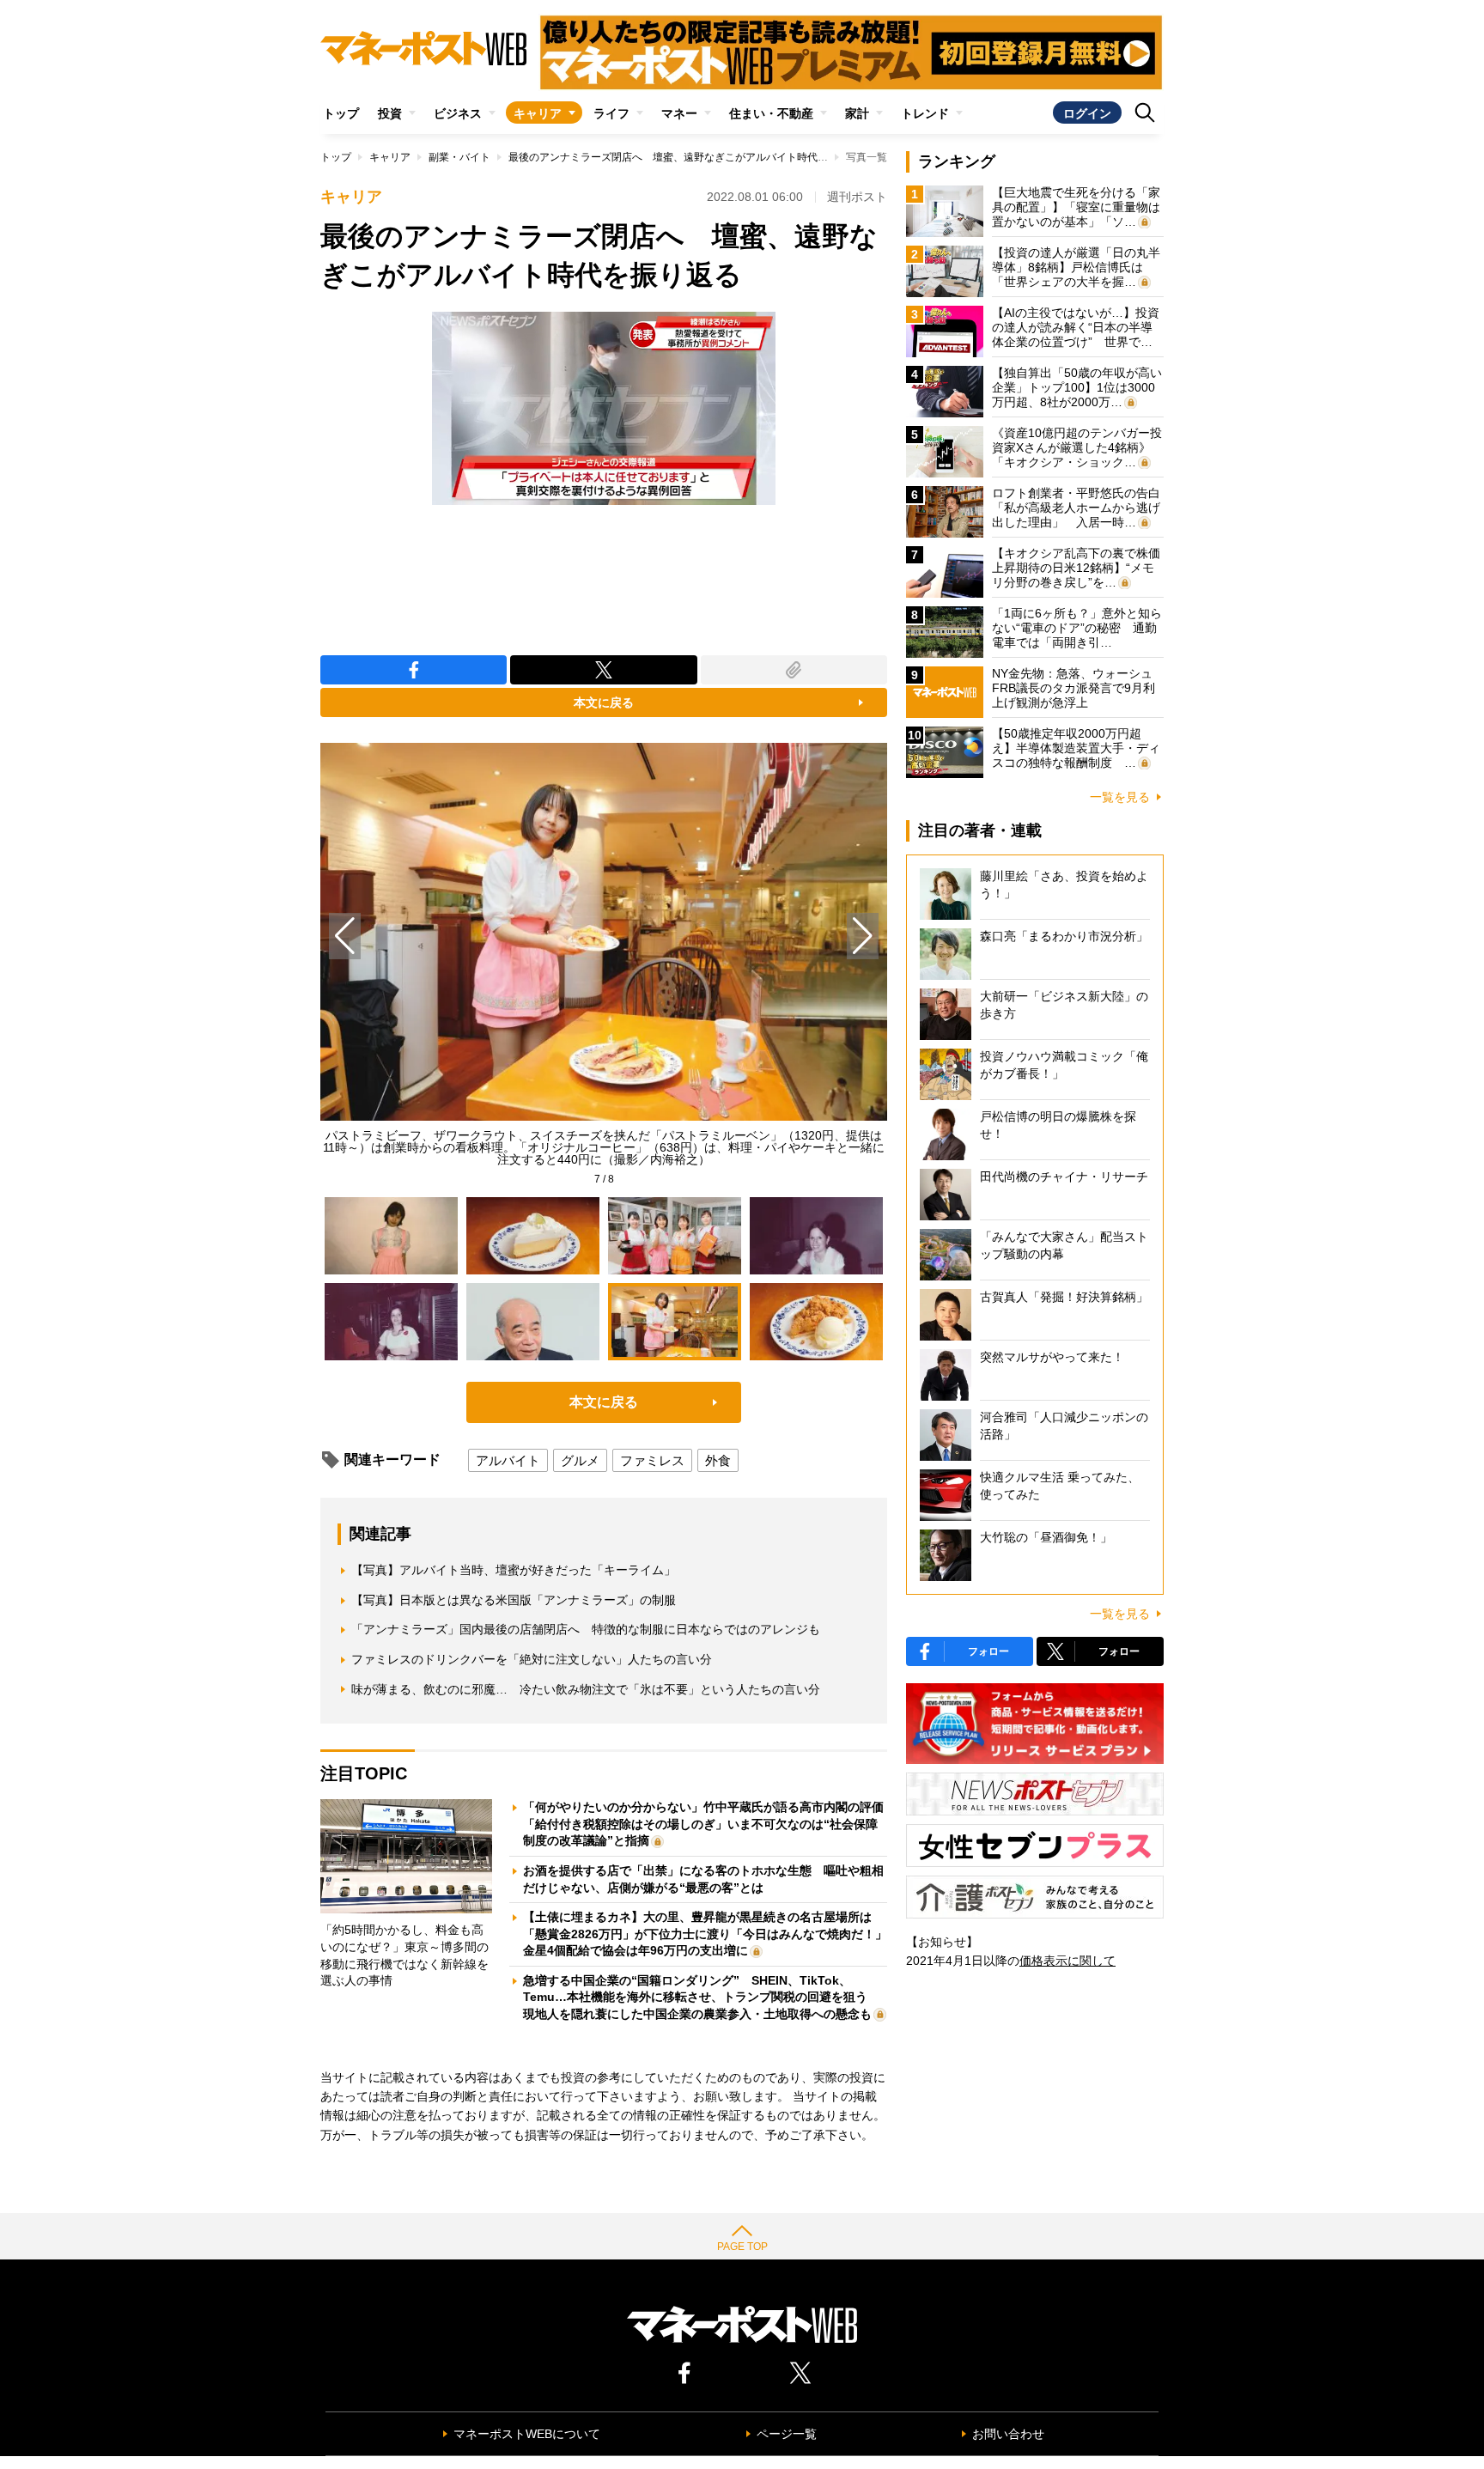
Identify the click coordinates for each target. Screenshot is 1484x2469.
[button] (863, 936)
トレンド (925, 113)
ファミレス (652, 1460)
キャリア (538, 113)
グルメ (580, 1460)
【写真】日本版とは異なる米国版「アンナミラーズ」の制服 (514, 1600)
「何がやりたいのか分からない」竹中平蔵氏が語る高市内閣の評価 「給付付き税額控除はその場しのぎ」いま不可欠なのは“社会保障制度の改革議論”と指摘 (709, 1824)
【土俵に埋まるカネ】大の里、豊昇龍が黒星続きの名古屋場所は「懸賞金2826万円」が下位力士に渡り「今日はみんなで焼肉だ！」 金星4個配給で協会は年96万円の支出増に (711, 1934)
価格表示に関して (1067, 1961)
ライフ (611, 113)
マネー (679, 113)
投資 (390, 113)
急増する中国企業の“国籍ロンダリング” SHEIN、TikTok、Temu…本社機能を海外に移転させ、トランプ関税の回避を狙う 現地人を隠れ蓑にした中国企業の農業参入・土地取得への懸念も (701, 1997)
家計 (857, 113)
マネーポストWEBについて (527, 2434)
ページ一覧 (787, 2434)
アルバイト (508, 1460)
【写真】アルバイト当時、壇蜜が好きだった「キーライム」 (514, 1570)
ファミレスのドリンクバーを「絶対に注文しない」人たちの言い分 (532, 1659)
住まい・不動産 (771, 113)
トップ (341, 113)
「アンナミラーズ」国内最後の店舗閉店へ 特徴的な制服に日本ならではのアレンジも (586, 1629)
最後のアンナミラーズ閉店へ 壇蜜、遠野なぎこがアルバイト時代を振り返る (689, 157)
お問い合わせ (1008, 2434)
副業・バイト (459, 157)
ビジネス (458, 113)
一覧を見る (1120, 797)
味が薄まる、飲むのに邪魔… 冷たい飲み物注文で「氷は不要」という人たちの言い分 (586, 1689)
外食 (718, 1460)
